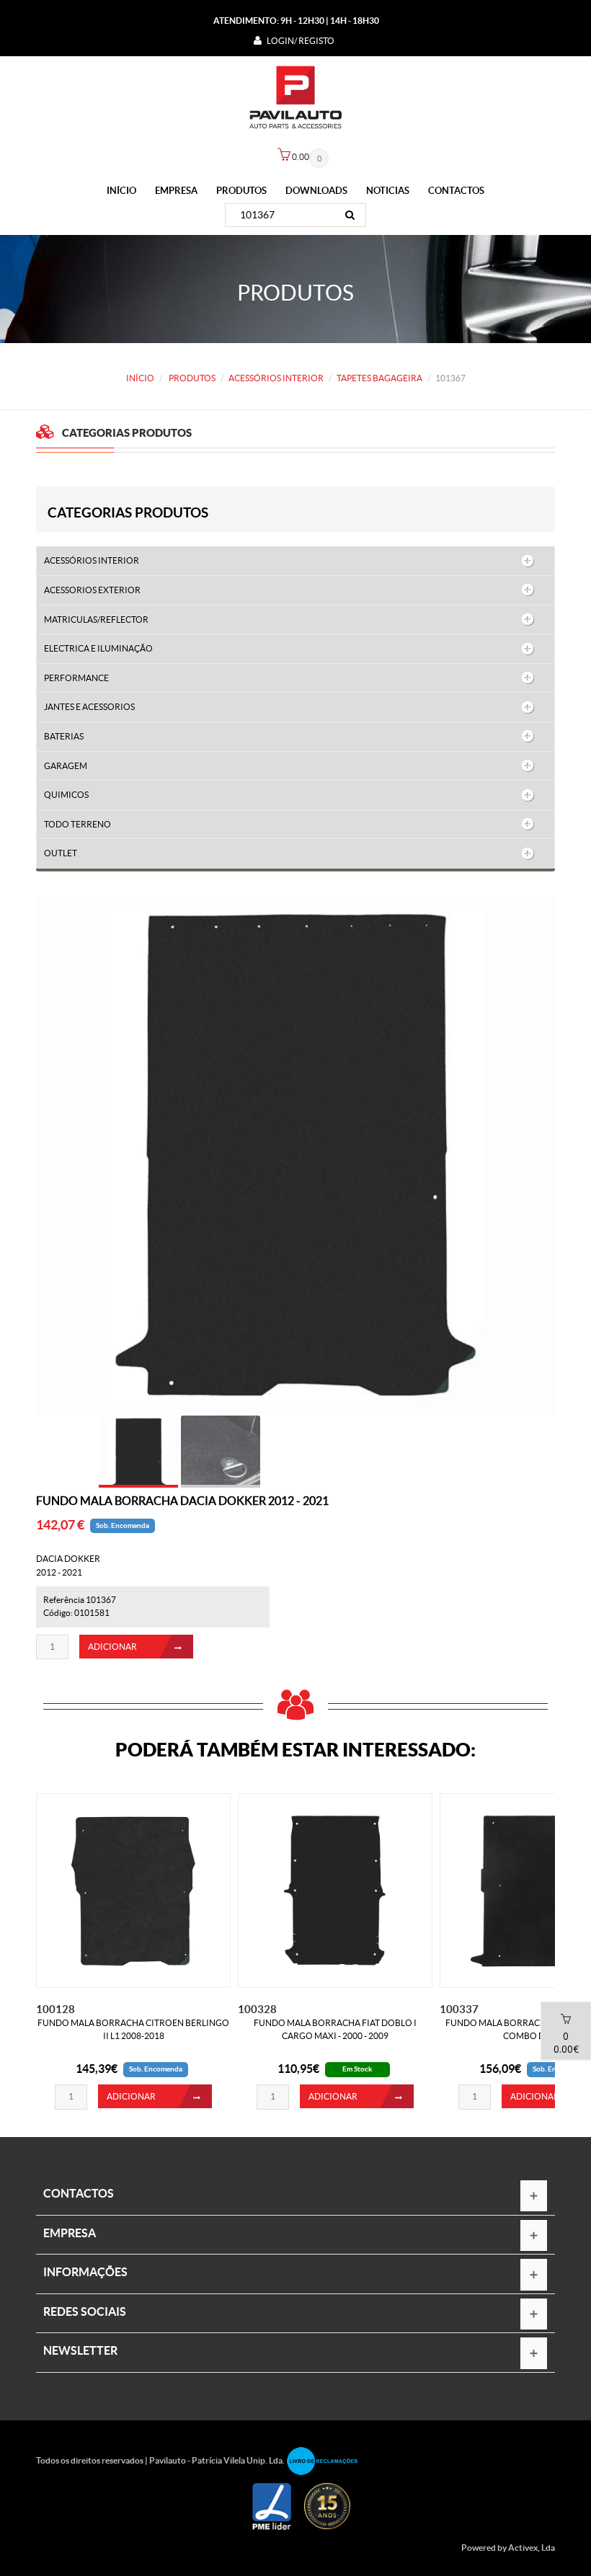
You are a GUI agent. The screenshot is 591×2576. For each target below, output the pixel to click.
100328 (257, 2009)
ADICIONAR (112, 1647)
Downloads (316, 191)
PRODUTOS (241, 191)
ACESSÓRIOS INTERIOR (276, 378)
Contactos (456, 191)
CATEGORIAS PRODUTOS (128, 512)
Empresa (176, 191)
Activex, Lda (532, 2548)
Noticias (388, 191)
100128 (55, 2009)
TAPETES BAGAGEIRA (379, 378)
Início (121, 191)
